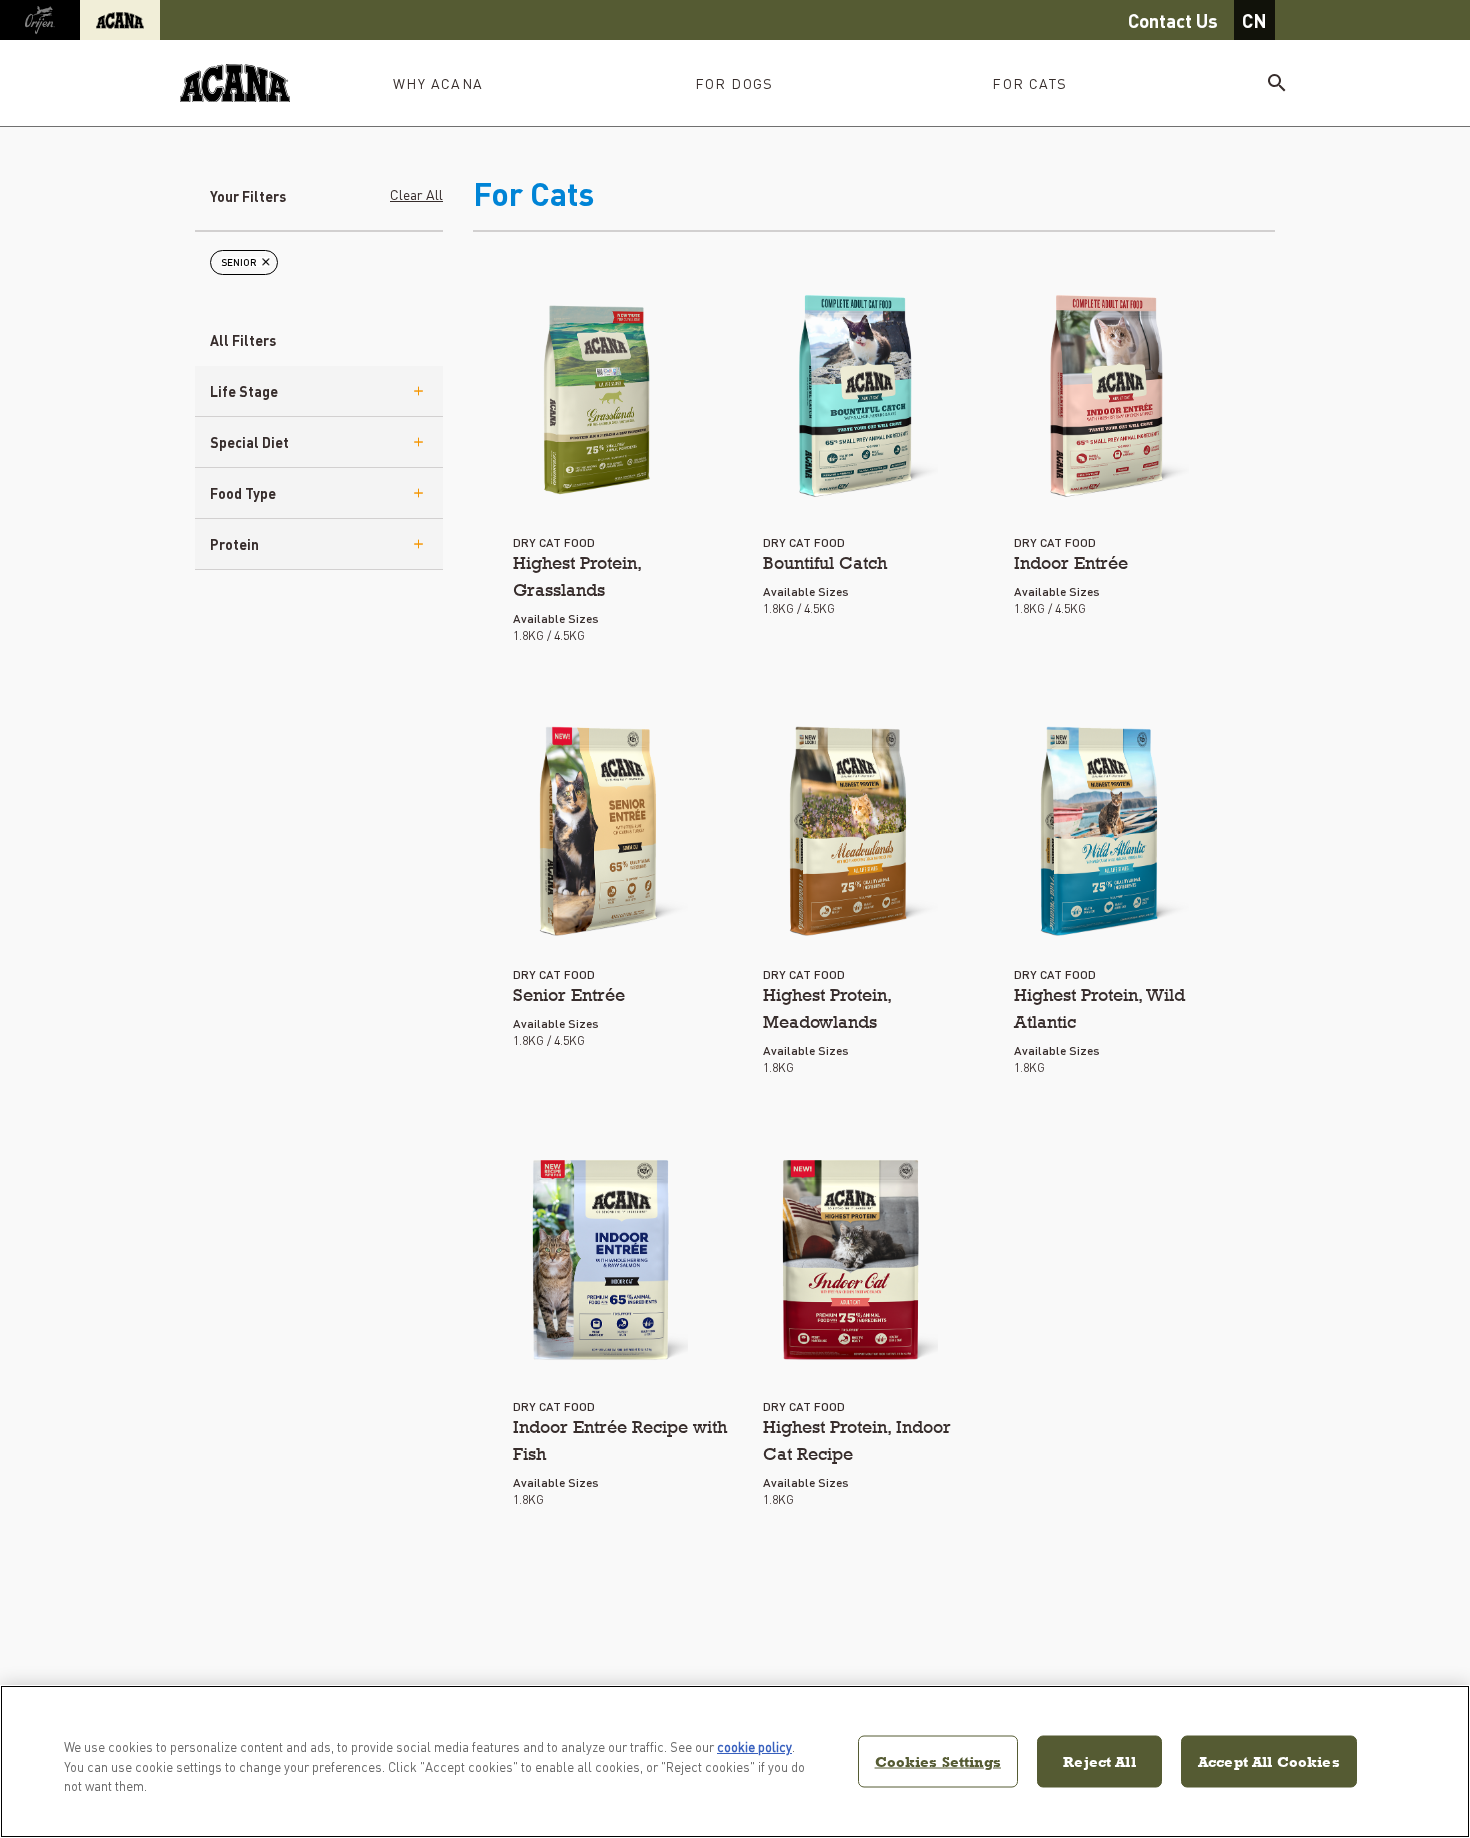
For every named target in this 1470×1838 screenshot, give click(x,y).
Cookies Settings (938, 1760)
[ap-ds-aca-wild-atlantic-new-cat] (1101, 828)
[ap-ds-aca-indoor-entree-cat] (1101, 396)
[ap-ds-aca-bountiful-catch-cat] (850, 396)
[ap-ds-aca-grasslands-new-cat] (600, 396)
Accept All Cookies (1269, 1760)
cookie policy (754, 1746)
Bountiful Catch (825, 562)
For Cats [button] (1029, 83)
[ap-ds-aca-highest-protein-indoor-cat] (850, 1260)
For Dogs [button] (734, 83)
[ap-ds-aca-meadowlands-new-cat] (850, 828)
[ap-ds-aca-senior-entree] (600, 828)
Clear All (416, 194)
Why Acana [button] (438, 83)
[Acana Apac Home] (235, 83)
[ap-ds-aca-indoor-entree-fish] (600, 1260)
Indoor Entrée (1071, 562)
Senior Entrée (569, 994)
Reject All (1099, 1760)
